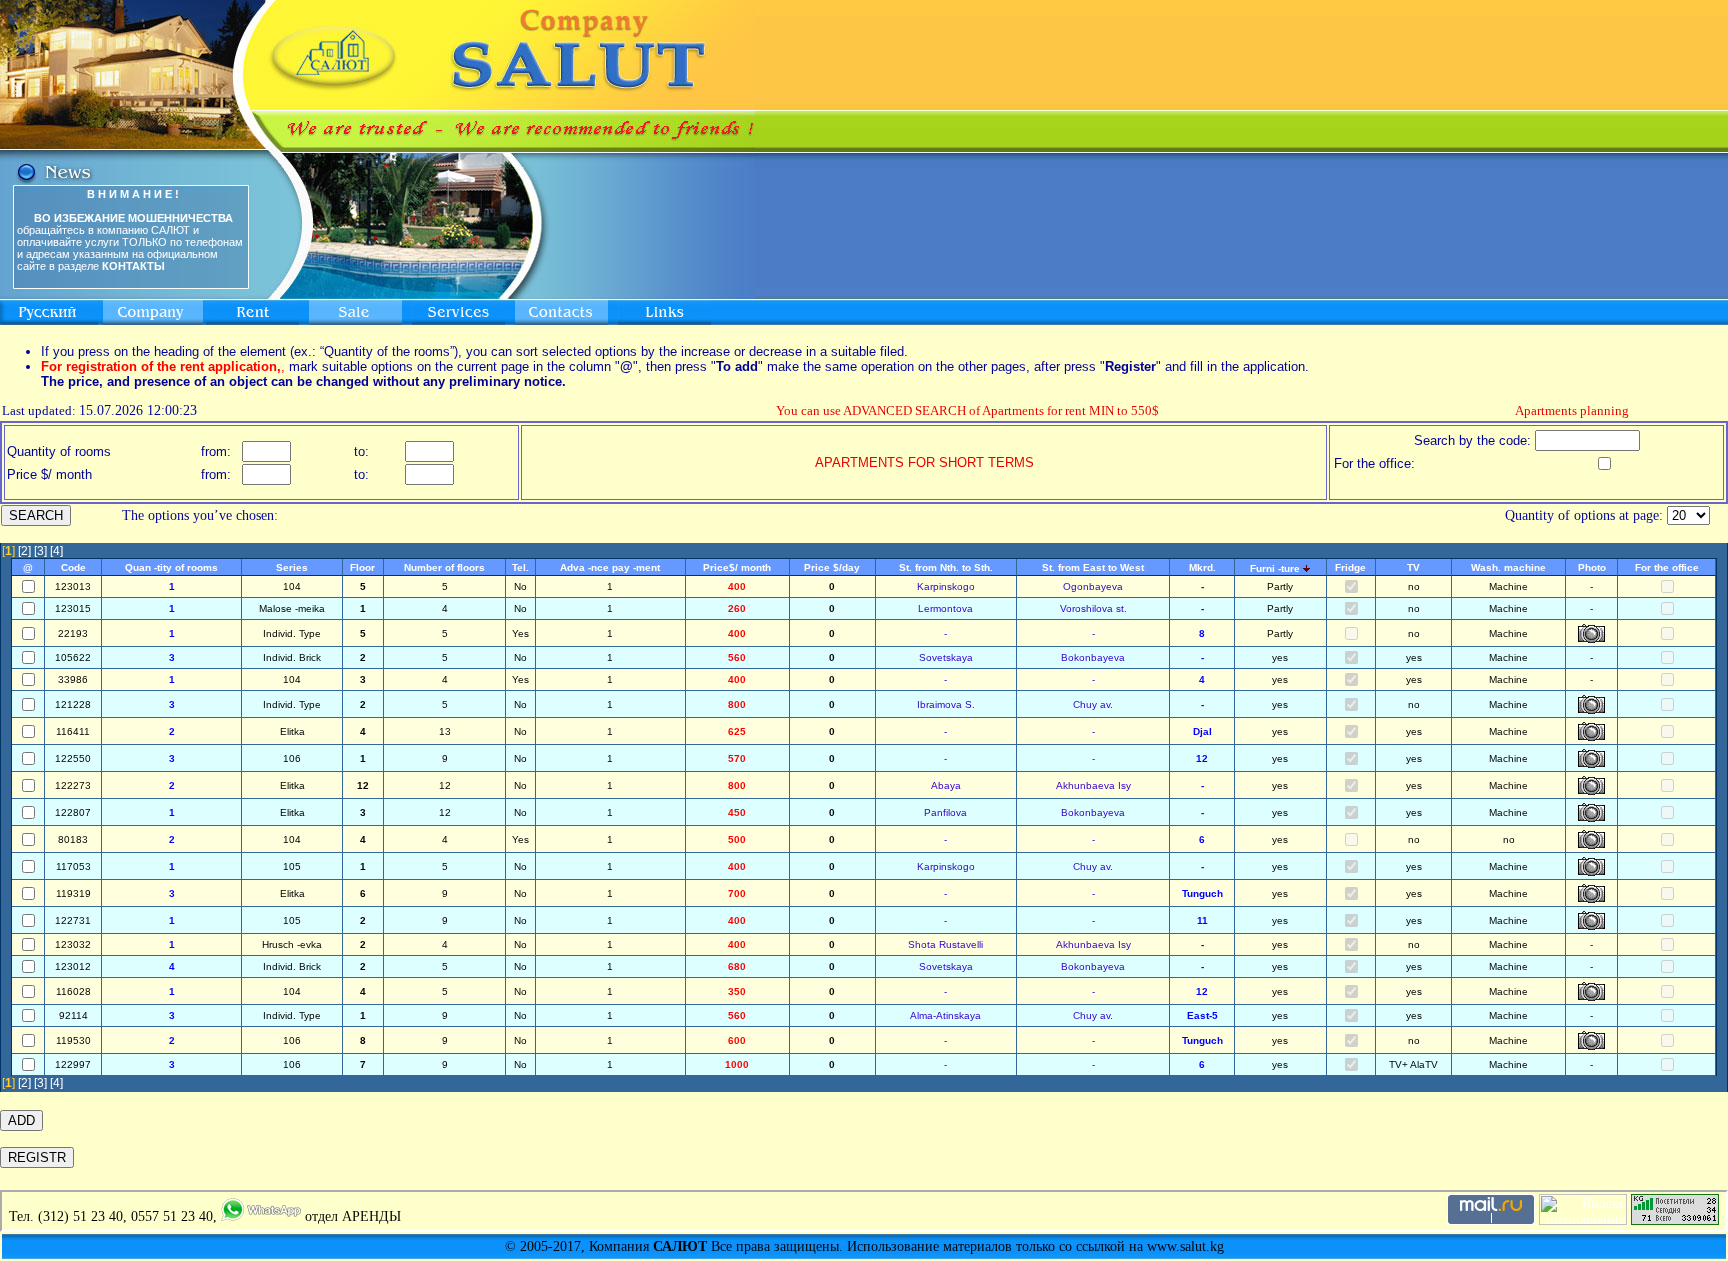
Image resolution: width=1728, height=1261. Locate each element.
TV (1413, 567)
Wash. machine (1508, 567)
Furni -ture (1275, 568)
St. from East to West (1093, 567)
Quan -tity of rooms (171, 567)
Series (292, 567)
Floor (362, 567)
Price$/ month (737, 567)
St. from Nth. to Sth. (946, 567)
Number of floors (444, 567)
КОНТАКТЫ (133, 266)
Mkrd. (1202, 567)
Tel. (520, 567)
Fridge (1350, 567)
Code (73, 567)
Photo (1592, 567)
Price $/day (832, 567)
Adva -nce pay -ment (610, 567)
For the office (1667, 567)
